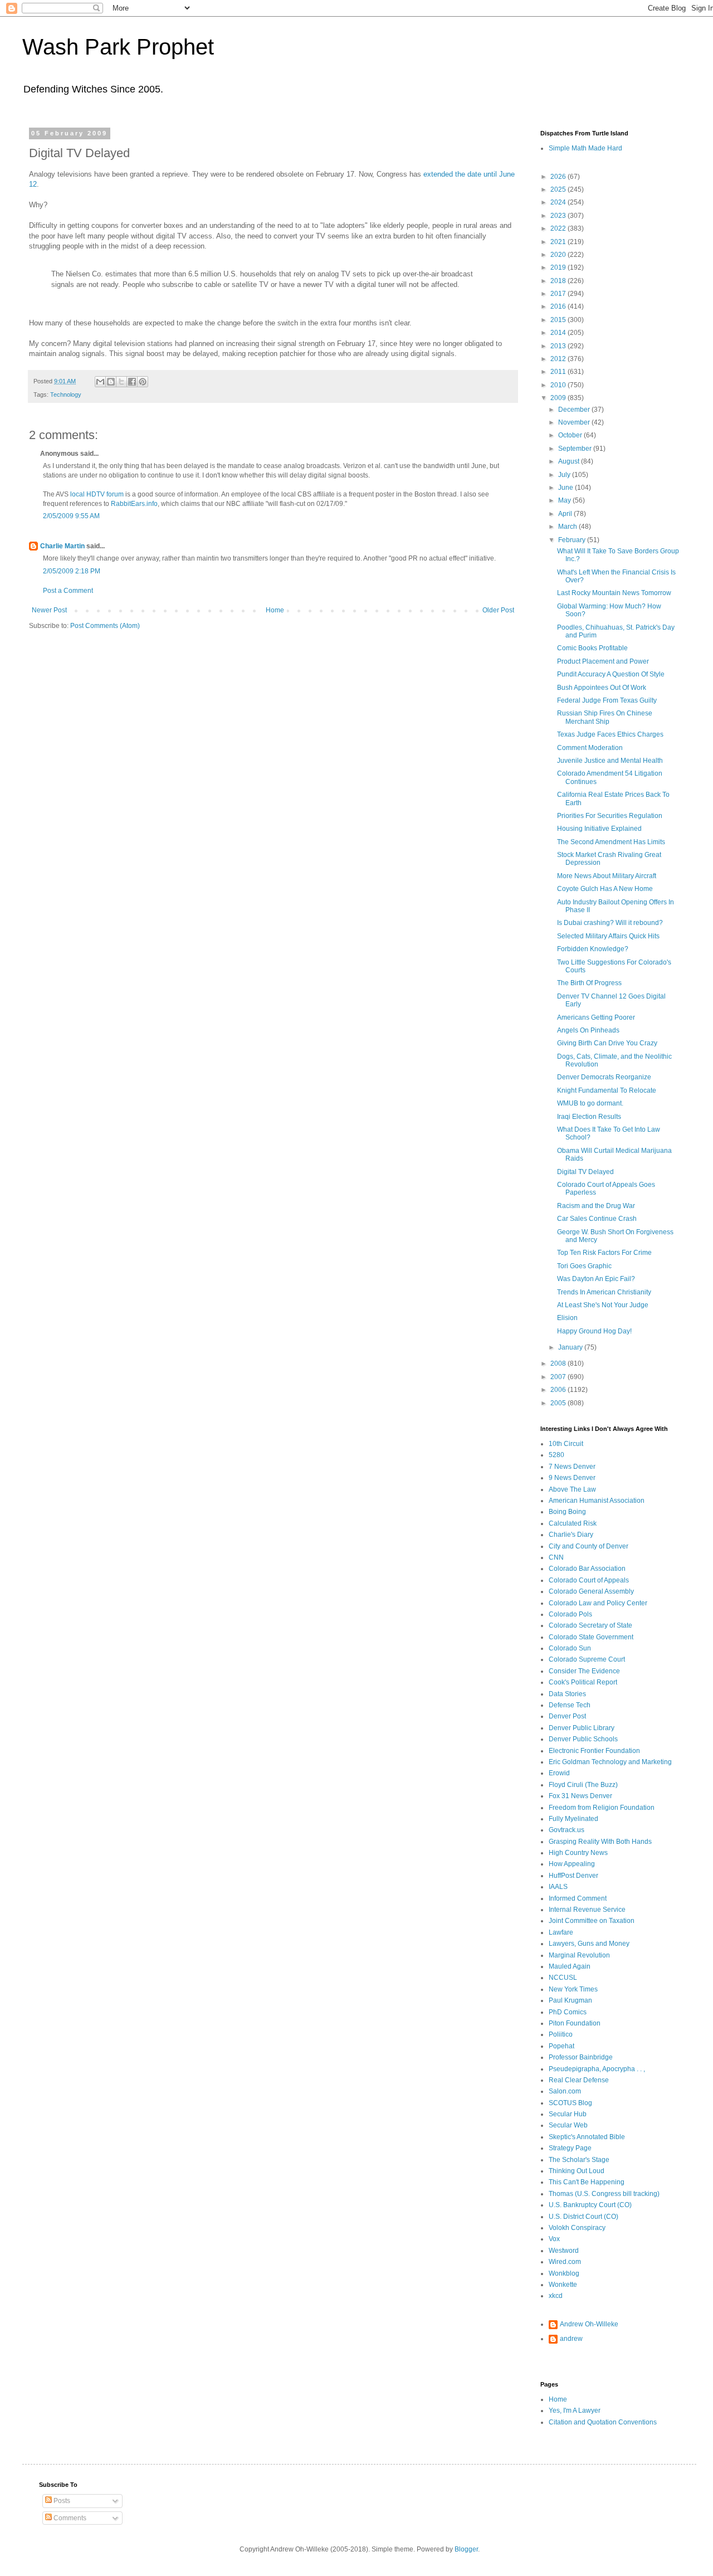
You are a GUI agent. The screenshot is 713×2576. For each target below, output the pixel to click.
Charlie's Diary (571, 1535)
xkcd (556, 2296)
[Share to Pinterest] (143, 382)
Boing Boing (567, 1512)
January (571, 1347)
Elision (567, 1318)
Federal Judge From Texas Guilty (607, 700)
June (567, 488)
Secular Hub (568, 2114)
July (565, 475)
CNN (556, 1557)
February (573, 540)
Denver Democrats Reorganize (604, 1077)
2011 (559, 372)
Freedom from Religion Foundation (602, 1808)
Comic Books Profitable (592, 648)
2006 (559, 1390)
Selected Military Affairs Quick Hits (608, 936)
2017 (559, 294)
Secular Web (568, 2125)
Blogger (466, 2549)
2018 (559, 281)
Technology (66, 395)
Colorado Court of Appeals (589, 1580)
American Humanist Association (597, 1501)
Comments (69, 2518)
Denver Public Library (582, 1728)
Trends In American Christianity (604, 1292)
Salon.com (565, 2091)
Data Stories (567, 1694)
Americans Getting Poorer (596, 1017)
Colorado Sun (570, 1648)
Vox (554, 2239)
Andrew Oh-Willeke (589, 2324)
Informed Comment (578, 1898)
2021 (559, 242)
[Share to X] (121, 382)
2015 (559, 320)
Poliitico (561, 2034)
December (575, 410)
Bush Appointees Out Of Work (602, 688)
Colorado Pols (570, 1614)
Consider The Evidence (584, 1671)
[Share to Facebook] (132, 382)
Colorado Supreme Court (587, 1659)
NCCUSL (563, 1978)
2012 (559, 359)
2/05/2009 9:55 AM (71, 516)
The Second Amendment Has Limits (611, 842)
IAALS (558, 1887)
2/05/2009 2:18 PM (72, 571)
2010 (559, 385)
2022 (559, 228)
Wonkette (563, 2285)
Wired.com (565, 2262)
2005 (559, 1403)
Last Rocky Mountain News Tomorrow (614, 593)
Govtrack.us (567, 1830)
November (575, 422)
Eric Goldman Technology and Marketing (610, 1762)
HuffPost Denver (573, 1876)
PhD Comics (568, 2012)
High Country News (578, 1853)
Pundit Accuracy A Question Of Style (611, 674)
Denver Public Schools (583, 1739)
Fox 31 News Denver (580, 1796)
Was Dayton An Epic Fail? (596, 1279)
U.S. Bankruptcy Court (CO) (590, 2205)
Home (275, 610)
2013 (559, 346)
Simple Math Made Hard (585, 148)
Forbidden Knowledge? (593, 949)
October (571, 435)
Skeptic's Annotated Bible (587, 2137)
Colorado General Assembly (591, 1591)
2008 (559, 1364)
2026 (559, 177)
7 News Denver (572, 1467)
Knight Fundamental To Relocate (607, 1090)
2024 (559, 202)
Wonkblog (564, 2273)
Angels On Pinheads (588, 1030)
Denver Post (567, 1716)
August (570, 461)
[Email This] (100, 382)
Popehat (561, 2046)
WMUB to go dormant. (590, 1103)
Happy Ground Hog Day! (594, 1331)
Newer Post (49, 610)
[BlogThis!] (111, 382)
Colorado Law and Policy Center (598, 1603)
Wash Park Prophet (118, 47)
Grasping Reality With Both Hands (600, 1842)
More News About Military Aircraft (607, 876)
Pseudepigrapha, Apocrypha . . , (597, 2069)
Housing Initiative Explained (599, 829)
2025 (559, 189)
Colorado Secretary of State (590, 1625)
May (565, 500)
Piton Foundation (575, 2023)
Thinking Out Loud (577, 2171)
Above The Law (572, 1489)
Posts (61, 2501)
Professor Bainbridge (581, 2057)
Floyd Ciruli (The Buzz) (583, 1785)
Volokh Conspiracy (577, 2228)
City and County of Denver (589, 1546)
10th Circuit (566, 1444)
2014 (559, 333)
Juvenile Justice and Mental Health (610, 761)
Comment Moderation (590, 748)
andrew (571, 2339)
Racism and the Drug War (596, 1206)
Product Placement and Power (603, 661)
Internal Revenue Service (587, 1910)
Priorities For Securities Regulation (610, 816)
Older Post (498, 610)
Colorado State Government (591, 1637)
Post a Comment (68, 591)
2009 (559, 398)
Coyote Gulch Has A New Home (605, 889)
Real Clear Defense (579, 2080)
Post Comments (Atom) (105, 626)
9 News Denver (572, 1478)
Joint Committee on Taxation (592, 1921)
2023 (559, 216)
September (576, 449)
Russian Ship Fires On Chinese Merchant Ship (605, 717)
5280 (556, 1455)
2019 (559, 267)
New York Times (573, 1989)
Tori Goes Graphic (584, 1266)
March (568, 527)
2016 (559, 306)
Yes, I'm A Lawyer (575, 2411)
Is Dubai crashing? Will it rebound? (610, 923)
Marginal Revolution (579, 1955)
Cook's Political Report (583, 1682)
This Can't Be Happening (587, 2182)
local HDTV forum (97, 494)
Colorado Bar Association (587, 1569)
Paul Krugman (570, 2000)
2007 (559, 1377)
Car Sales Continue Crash (597, 1219)
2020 (559, 255)
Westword (564, 2251)
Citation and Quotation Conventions (603, 2422)
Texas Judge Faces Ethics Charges (610, 734)
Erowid (559, 1773)
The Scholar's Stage (579, 2160)
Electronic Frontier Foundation (594, 1751)
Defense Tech (570, 1705)
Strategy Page (570, 2148)
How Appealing (572, 1864)
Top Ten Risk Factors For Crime (604, 1253)
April (566, 514)
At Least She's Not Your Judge (603, 1305)
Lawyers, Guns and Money (589, 1944)
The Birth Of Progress (589, 983)
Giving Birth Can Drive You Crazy (607, 1043)
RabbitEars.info (134, 504)
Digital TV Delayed (585, 1172)
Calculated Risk (573, 1523)
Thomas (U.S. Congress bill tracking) (604, 2194)
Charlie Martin (62, 546)
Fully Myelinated (573, 1819)
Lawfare (561, 1932)
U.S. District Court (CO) (583, 2217)
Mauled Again (570, 1966)
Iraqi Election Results (589, 1117)
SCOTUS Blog (570, 2103)
